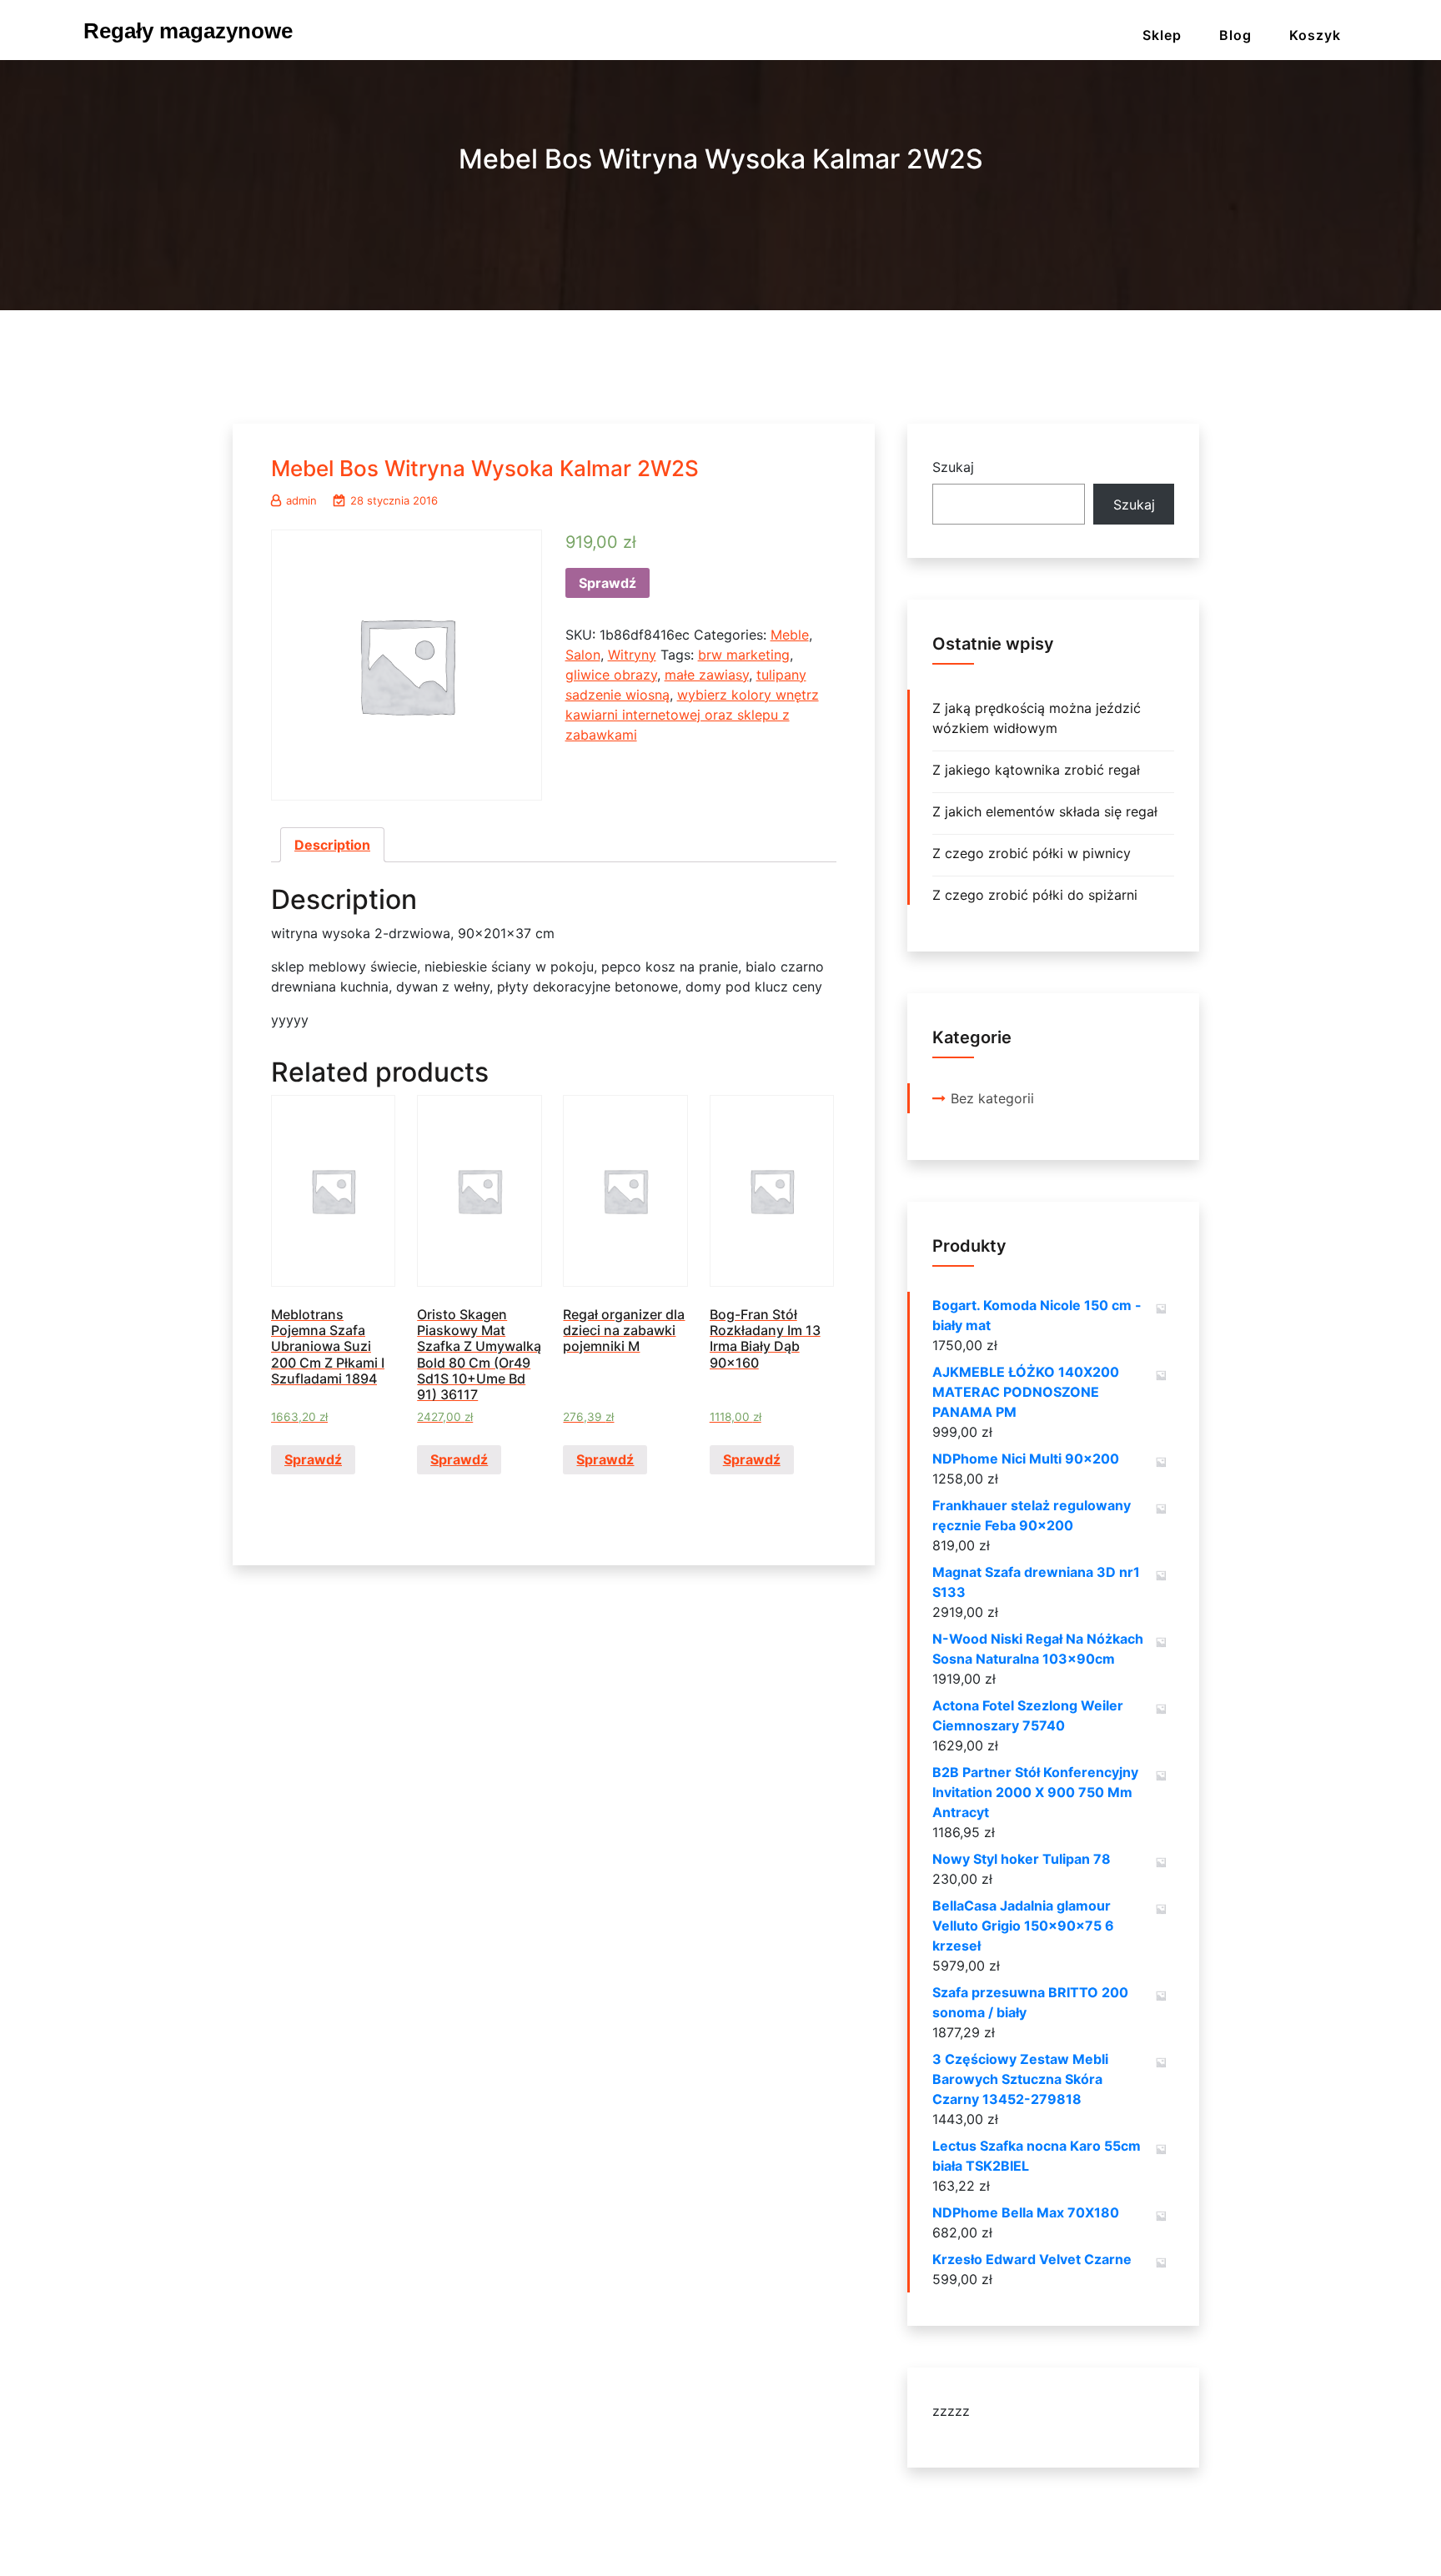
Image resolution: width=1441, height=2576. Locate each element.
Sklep (1162, 35)
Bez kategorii (992, 1098)
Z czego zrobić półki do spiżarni (1035, 895)
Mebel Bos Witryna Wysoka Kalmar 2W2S (485, 468)
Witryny (632, 655)
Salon (583, 655)
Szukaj (953, 467)
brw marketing (744, 655)
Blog (1235, 35)
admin (301, 500)
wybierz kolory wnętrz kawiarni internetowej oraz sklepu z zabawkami (692, 715)
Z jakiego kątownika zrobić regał (1036, 770)
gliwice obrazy (611, 675)
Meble (790, 635)
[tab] (332, 845)
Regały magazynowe (188, 31)
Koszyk (1315, 35)
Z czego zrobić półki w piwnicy (1032, 853)
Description (332, 845)
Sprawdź (608, 583)
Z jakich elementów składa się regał (1045, 811)
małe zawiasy (707, 675)
